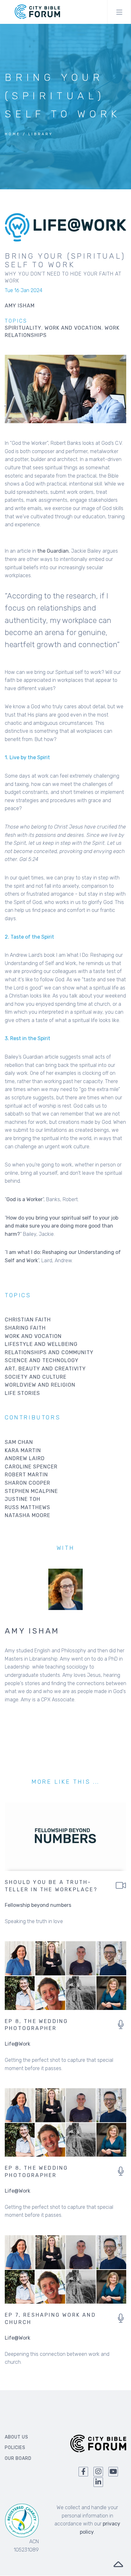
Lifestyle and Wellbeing (41, 1344)
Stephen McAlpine (31, 1491)
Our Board (18, 2458)
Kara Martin (23, 1450)
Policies (15, 2448)
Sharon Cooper (28, 1483)
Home (13, 134)
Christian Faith (28, 1320)
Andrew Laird (25, 1458)
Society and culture (36, 1377)
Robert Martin (26, 1475)
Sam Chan (19, 1442)
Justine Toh (23, 1499)
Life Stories (22, 1393)
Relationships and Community (49, 1352)
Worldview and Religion (40, 1385)
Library (41, 134)
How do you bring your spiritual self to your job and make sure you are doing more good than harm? (62, 1226)
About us (17, 2437)
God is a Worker (24, 1199)
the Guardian (53, 551)
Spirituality (23, 328)
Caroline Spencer (31, 1467)
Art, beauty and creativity (45, 1369)
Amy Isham (32, 1631)
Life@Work (17, 2044)
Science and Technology (42, 1360)
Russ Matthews (28, 1507)
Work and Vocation (73, 328)
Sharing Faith (25, 1328)
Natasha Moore (28, 1515)
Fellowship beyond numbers (38, 1905)
